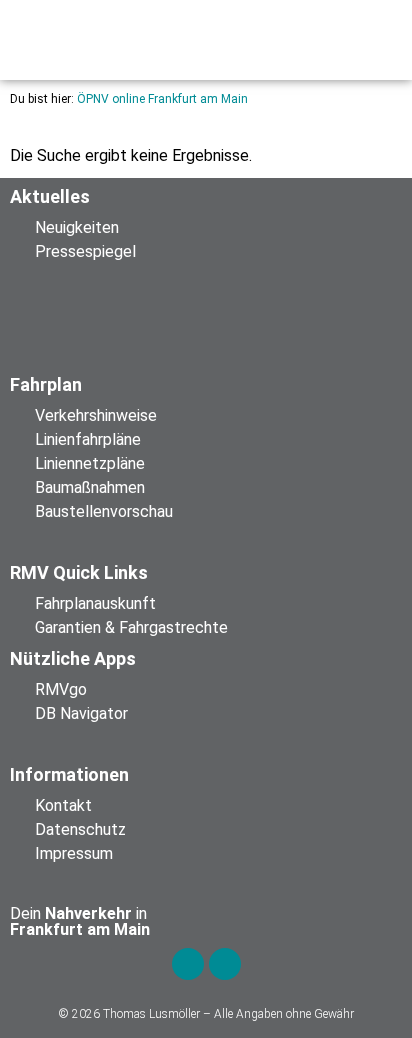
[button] (138, 40)
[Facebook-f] (188, 964)
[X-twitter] (225, 964)
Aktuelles (50, 196)
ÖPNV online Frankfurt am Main (162, 99)
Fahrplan (46, 384)
